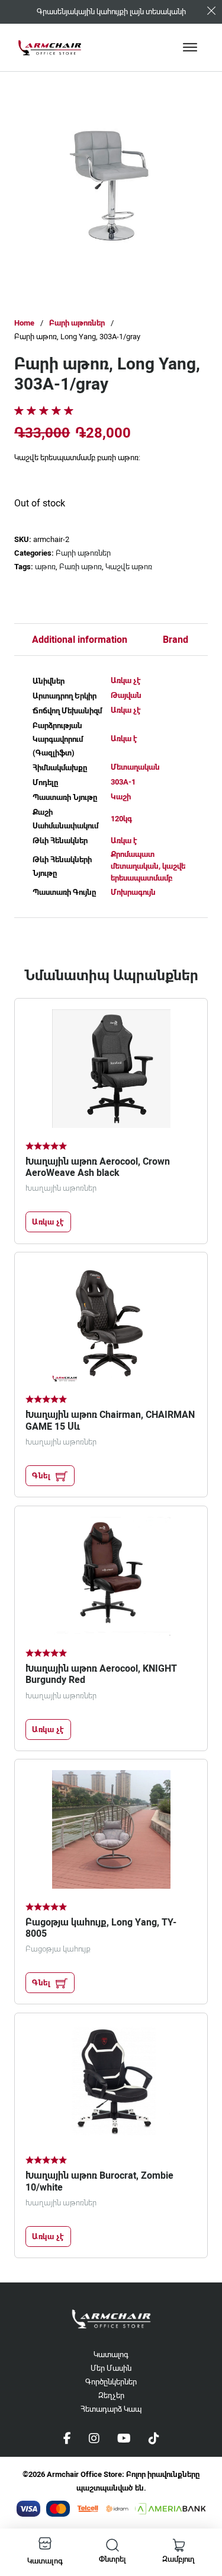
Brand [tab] (176, 640)
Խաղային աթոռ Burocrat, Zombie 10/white (99, 2181)
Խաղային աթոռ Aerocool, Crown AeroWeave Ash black (98, 1167)
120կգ (121, 819)
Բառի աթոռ (81, 567)
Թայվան (126, 695)
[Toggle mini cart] (179, 2545)
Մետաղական (135, 767)
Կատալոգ (111, 2355)
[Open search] (112, 2545)
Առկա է (124, 739)
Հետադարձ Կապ (111, 2409)
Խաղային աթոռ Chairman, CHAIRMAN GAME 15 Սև (110, 1420)
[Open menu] (190, 47)
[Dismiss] (211, 11)
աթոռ (45, 567)
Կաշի (121, 797)
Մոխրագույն (133, 892)
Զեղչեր (111, 2395)
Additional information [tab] (80, 640)
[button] (177, 127)
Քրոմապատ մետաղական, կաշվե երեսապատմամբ (148, 866)
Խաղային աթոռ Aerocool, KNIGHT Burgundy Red (101, 1674)
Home (24, 323)
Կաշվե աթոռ (129, 567)
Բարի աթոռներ (77, 323)
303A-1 (123, 782)
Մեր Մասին (111, 2368)
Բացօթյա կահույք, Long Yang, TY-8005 (101, 1928)
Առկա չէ (126, 680)
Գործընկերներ (111, 2382)
